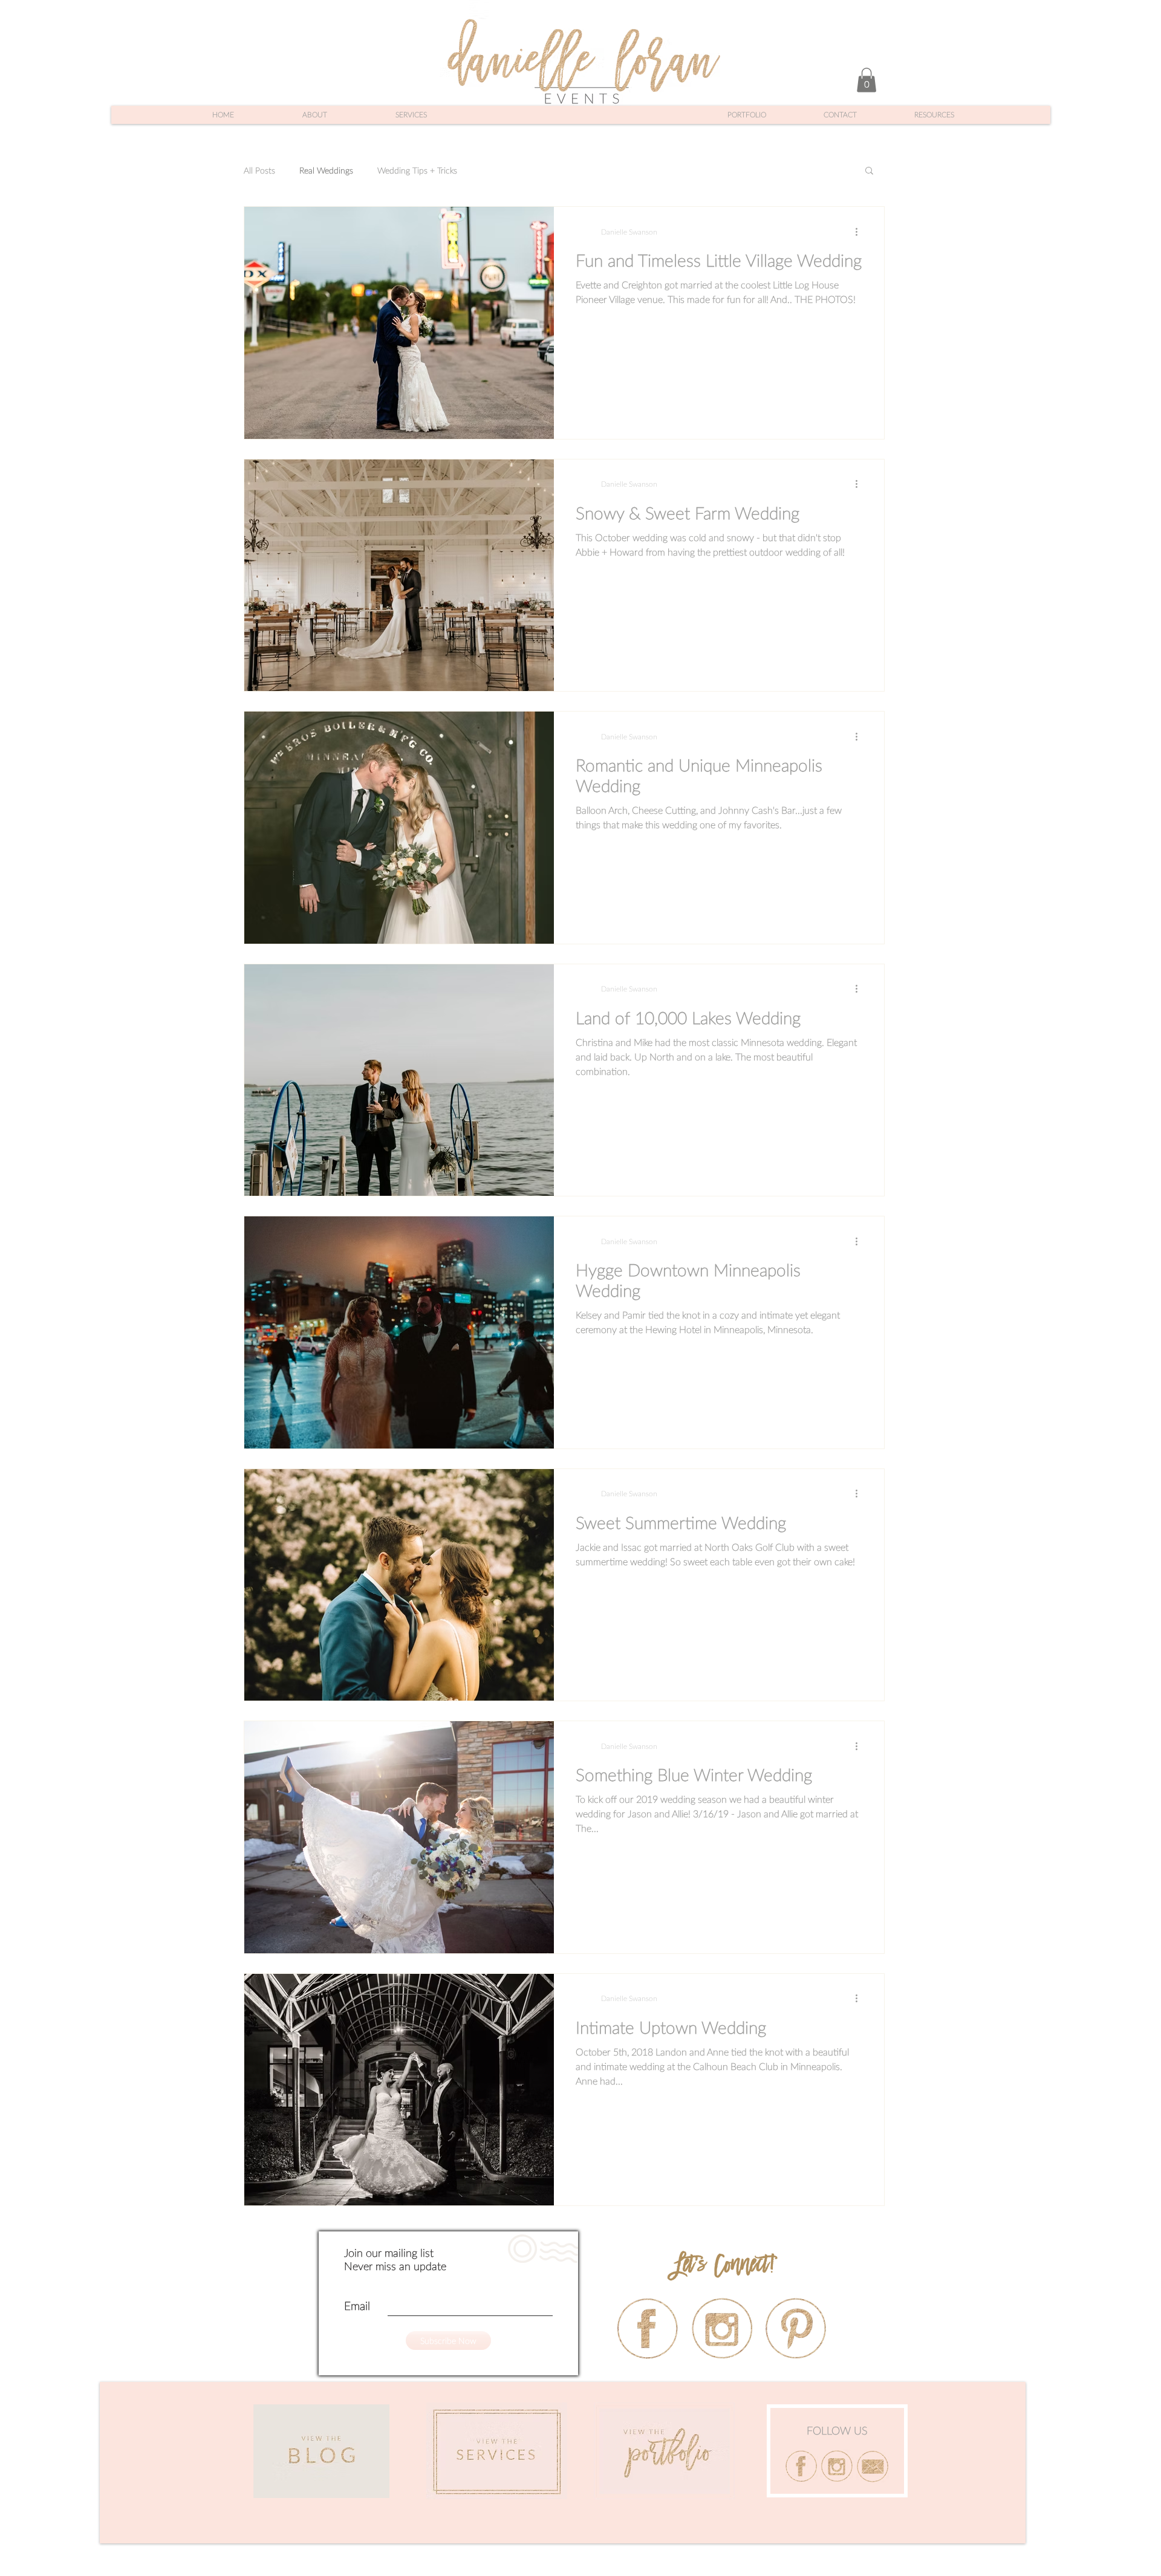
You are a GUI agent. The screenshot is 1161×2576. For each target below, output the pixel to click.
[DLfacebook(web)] (801, 2466)
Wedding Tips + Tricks (417, 170)
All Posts (259, 170)
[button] (867, 80)
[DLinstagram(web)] (837, 2466)
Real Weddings (326, 170)
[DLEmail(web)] (873, 2466)
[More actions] (860, 232)
